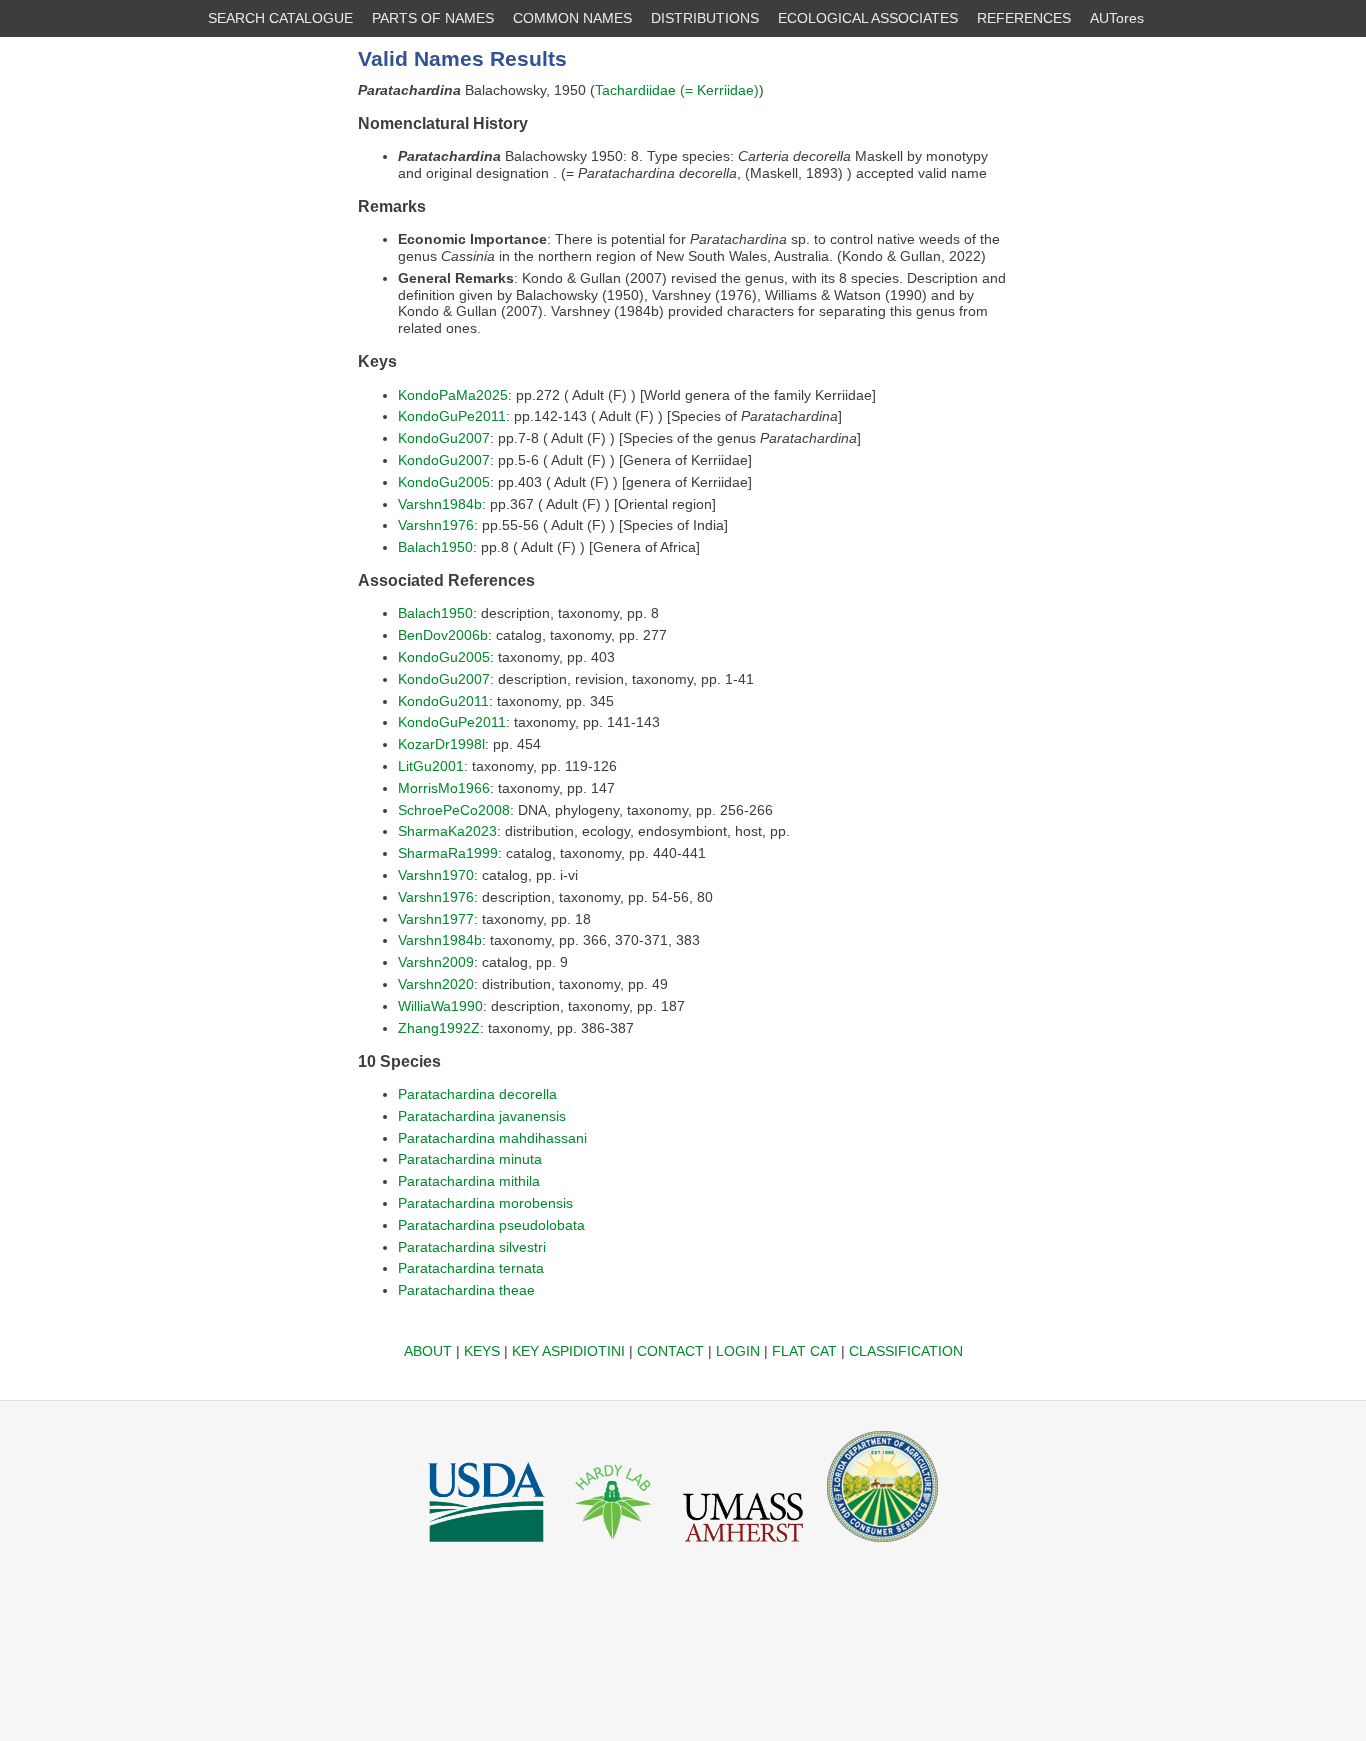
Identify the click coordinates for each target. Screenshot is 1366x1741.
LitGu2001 (431, 766)
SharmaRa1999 (448, 853)
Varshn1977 (436, 919)
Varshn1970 (436, 875)
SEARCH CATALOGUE (280, 18)
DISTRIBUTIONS (705, 18)
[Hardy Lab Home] (614, 1547)
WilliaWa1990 (440, 1006)
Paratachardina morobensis (485, 1203)
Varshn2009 (436, 962)
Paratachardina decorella (477, 1094)
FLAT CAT (804, 1351)
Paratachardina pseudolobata (491, 1225)
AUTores (1117, 18)
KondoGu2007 (444, 438)
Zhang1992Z (439, 1028)
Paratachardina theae (466, 1290)
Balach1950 (435, 547)
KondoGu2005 (444, 482)
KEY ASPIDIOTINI (568, 1351)
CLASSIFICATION (906, 1351)
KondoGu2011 (443, 701)
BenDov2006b (443, 635)
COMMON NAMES (572, 18)
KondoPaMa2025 (453, 395)
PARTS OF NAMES (433, 18)
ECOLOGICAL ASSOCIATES (868, 18)
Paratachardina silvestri (472, 1247)
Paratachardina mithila (469, 1181)
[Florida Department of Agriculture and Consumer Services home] (882, 1547)
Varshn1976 (436, 525)
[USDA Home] (486, 1547)
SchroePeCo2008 (454, 810)
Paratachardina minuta (470, 1159)
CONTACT (670, 1351)
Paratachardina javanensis (482, 1116)
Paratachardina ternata (471, 1268)
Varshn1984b (440, 504)
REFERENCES (1024, 18)
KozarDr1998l (441, 744)
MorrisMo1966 (444, 788)
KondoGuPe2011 (452, 416)
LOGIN (738, 1351)
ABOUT (428, 1351)
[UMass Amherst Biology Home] (743, 1547)
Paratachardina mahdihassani (492, 1138)
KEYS (482, 1351)
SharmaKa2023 (447, 831)
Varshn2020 (436, 984)
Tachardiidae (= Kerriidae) (677, 90)
